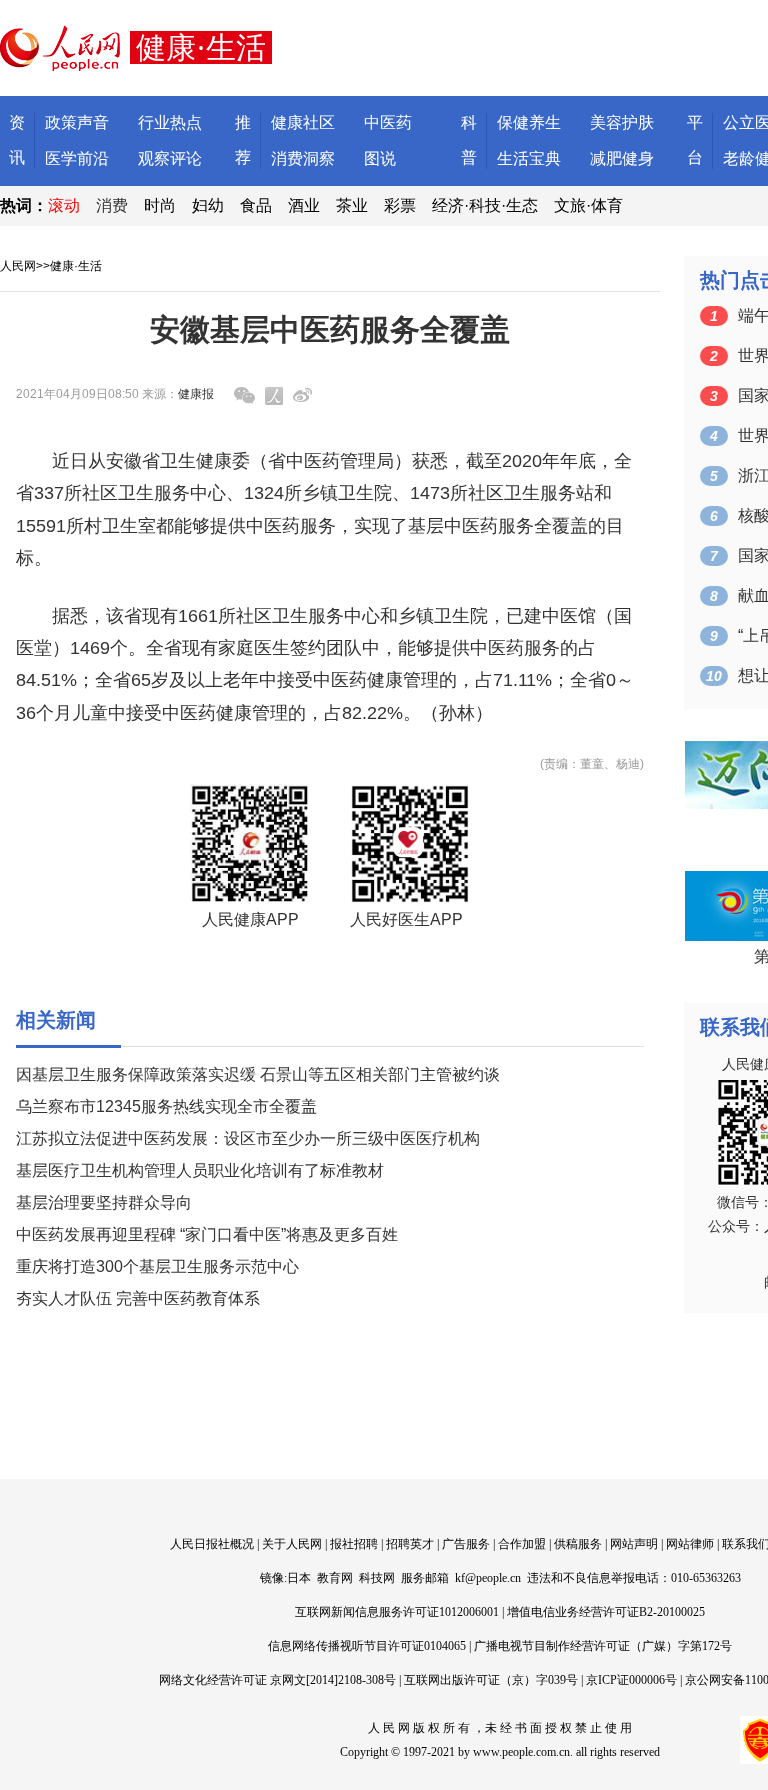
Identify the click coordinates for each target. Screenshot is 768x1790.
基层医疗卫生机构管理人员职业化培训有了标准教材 (200, 1170)
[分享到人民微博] (274, 396)
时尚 (160, 205)
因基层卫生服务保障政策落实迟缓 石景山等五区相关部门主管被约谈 (258, 1074)
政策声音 (77, 122)
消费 (112, 205)
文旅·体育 (588, 205)
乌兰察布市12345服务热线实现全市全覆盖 (166, 1106)
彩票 (400, 205)
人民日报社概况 (212, 1544)
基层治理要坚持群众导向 (104, 1202)
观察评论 (170, 158)
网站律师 (690, 1544)
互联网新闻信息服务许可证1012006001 (397, 1612)
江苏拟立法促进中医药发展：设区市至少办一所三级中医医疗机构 (248, 1138)
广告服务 (466, 1544)
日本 (299, 1578)
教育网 (335, 1578)
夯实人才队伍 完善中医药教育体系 (138, 1298)
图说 (380, 158)
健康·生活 (76, 266)
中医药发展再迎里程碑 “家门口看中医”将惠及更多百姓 (207, 1234)
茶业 (352, 205)
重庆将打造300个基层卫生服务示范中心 (157, 1266)
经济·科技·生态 (485, 205)
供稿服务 (578, 1544)
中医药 (388, 122)
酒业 (304, 205)
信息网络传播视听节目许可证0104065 (367, 1646)
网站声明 (634, 1544)
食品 (256, 205)
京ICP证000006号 (631, 1680)
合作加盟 (522, 1544)
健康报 (196, 394)
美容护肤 (622, 122)
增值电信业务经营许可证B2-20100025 (606, 1612)
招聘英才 (410, 1544)
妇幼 (208, 205)
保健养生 (529, 122)
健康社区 (303, 122)
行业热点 (170, 122)
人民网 (18, 266)
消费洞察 (303, 158)
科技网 (377, 1578)
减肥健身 (622, 158)
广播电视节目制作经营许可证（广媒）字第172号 (603, 1646)
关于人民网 (292, 1544)
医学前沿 (77, 158)
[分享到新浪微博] (302, 395)
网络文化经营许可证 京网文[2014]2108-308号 (277, 1680)
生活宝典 (529, 158)
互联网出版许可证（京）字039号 (491, 1680)
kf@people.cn (488, 1578)
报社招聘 (354, 1544)
